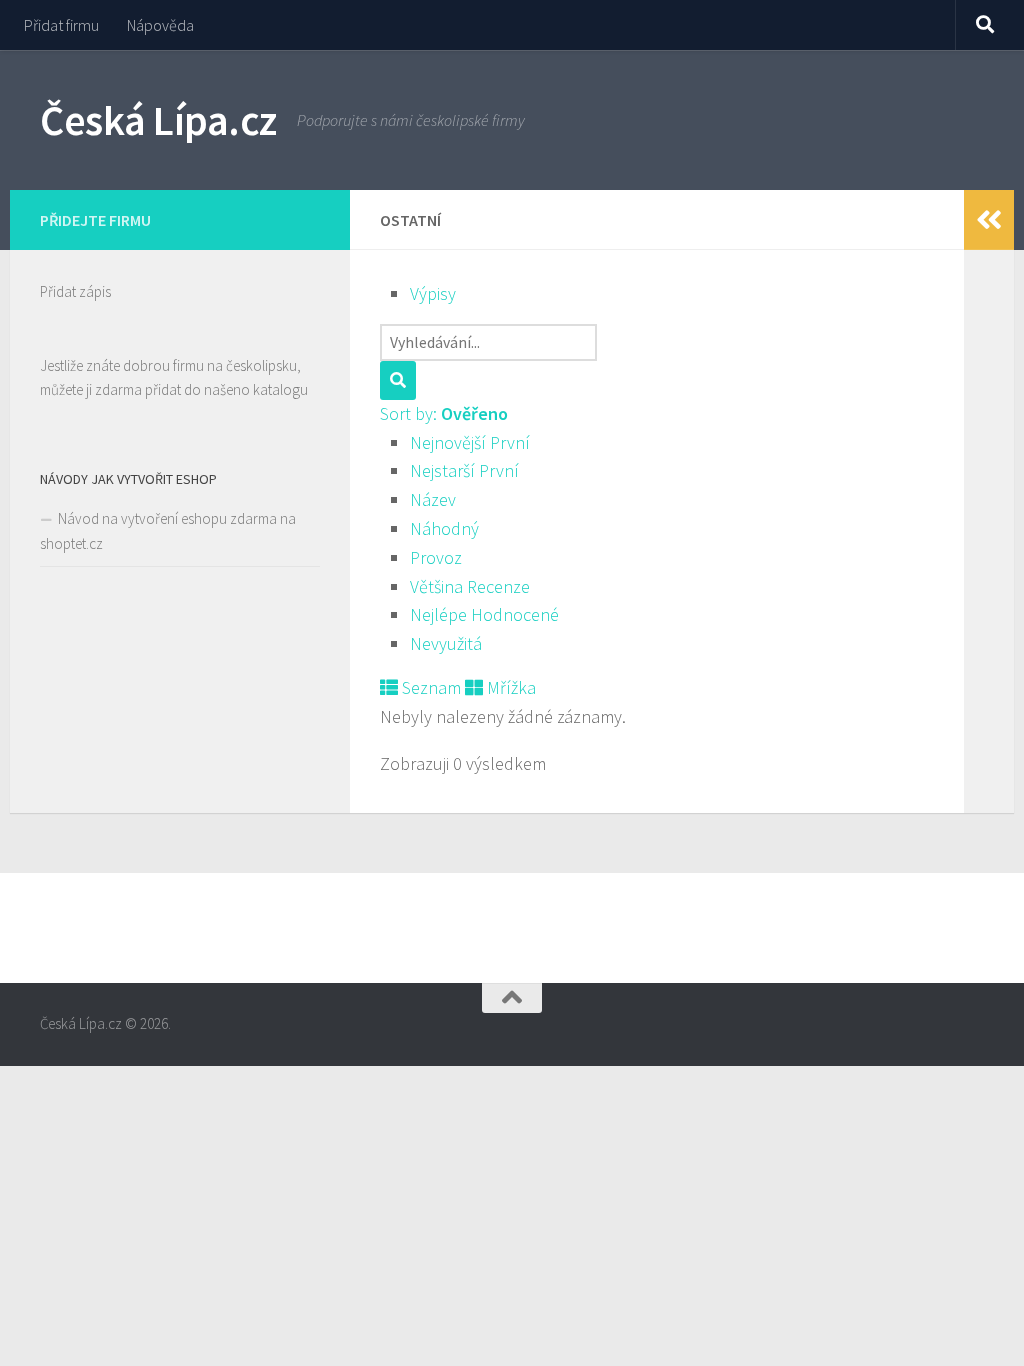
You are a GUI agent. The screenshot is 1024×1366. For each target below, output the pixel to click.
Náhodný (444, 528)
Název (433, 499)
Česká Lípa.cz (158, 120)
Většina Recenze (470, 586)
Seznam (429, 687)
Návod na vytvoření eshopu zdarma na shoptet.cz (168, 531)
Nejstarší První (464, 470)
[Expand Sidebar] (989, 220)
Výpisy (433, 293)
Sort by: (444, 413)
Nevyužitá (446, 643)
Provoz (436, 557)
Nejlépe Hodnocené (484, 614)
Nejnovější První (470, 442)
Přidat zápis (75, 291)
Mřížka (509, 687)
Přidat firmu (61, 25)
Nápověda (160, 25)
